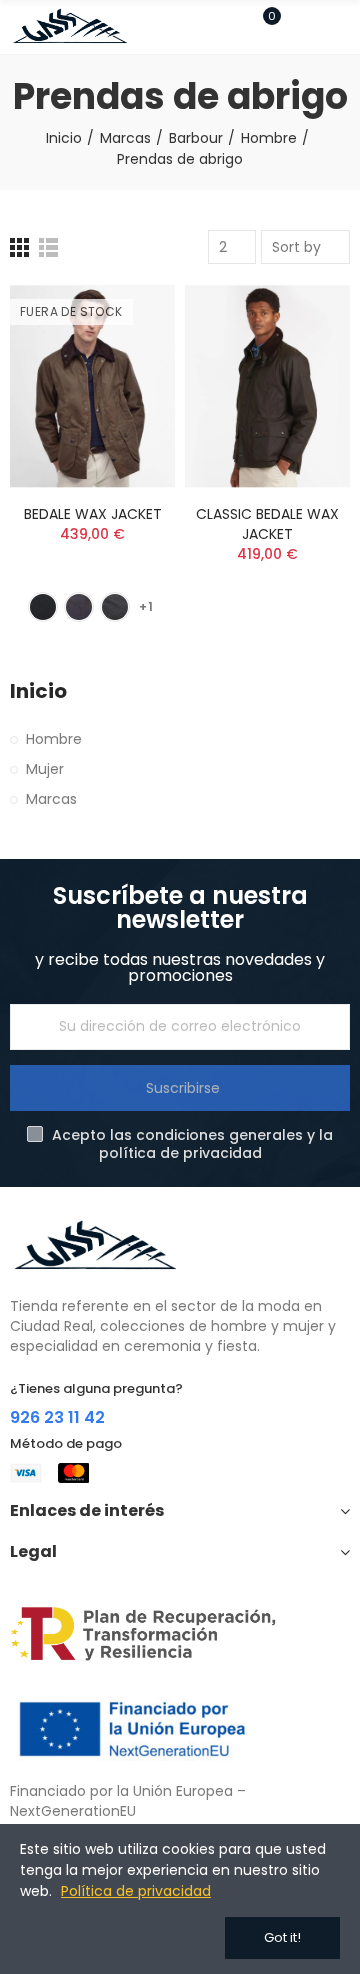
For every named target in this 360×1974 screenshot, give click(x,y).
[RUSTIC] (79, 607)
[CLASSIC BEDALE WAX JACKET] (267, 386)
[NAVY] (43, 607)
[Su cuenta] (301, 27)
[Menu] (340, 27)
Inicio (38, 691)
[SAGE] (115, 607)
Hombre (54, 739)
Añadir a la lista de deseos (125, 359)
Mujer (45, 769)
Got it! (282, 1937)
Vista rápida (125, 399)
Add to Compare (125, 319)
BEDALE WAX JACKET (93, 514)
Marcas (51, 799)
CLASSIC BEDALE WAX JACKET (267, 524)
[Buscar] (229, 26)
